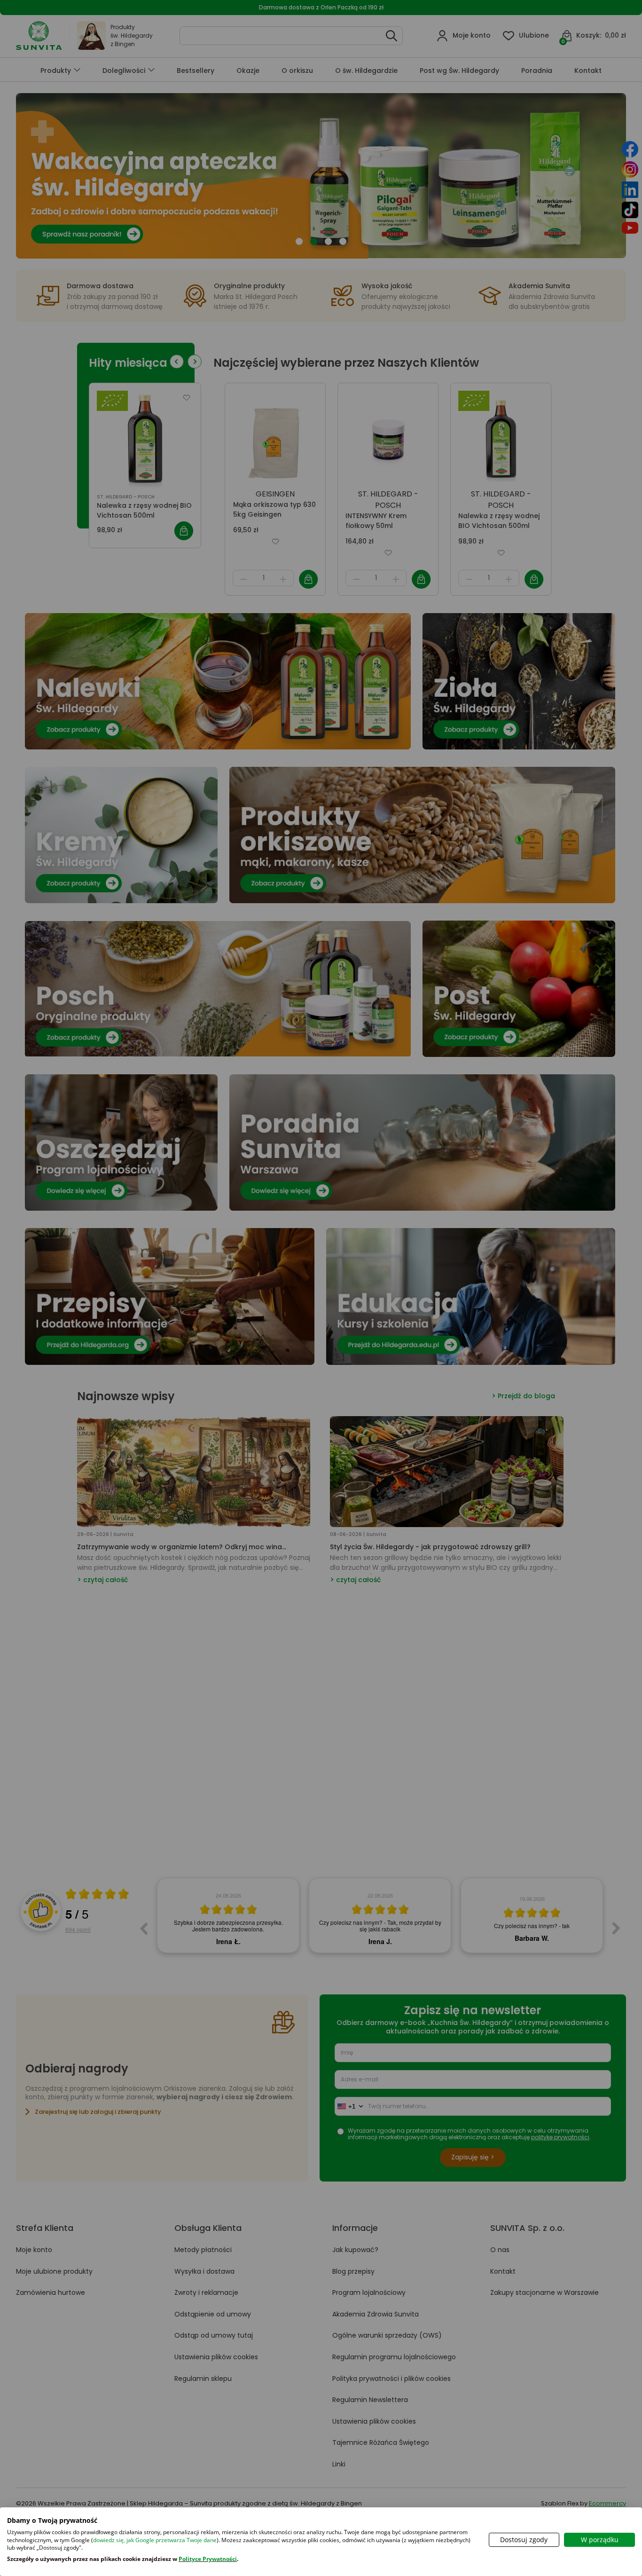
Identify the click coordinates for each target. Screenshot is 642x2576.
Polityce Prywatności (208, 2559)
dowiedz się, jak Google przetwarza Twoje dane (155, 2540)
